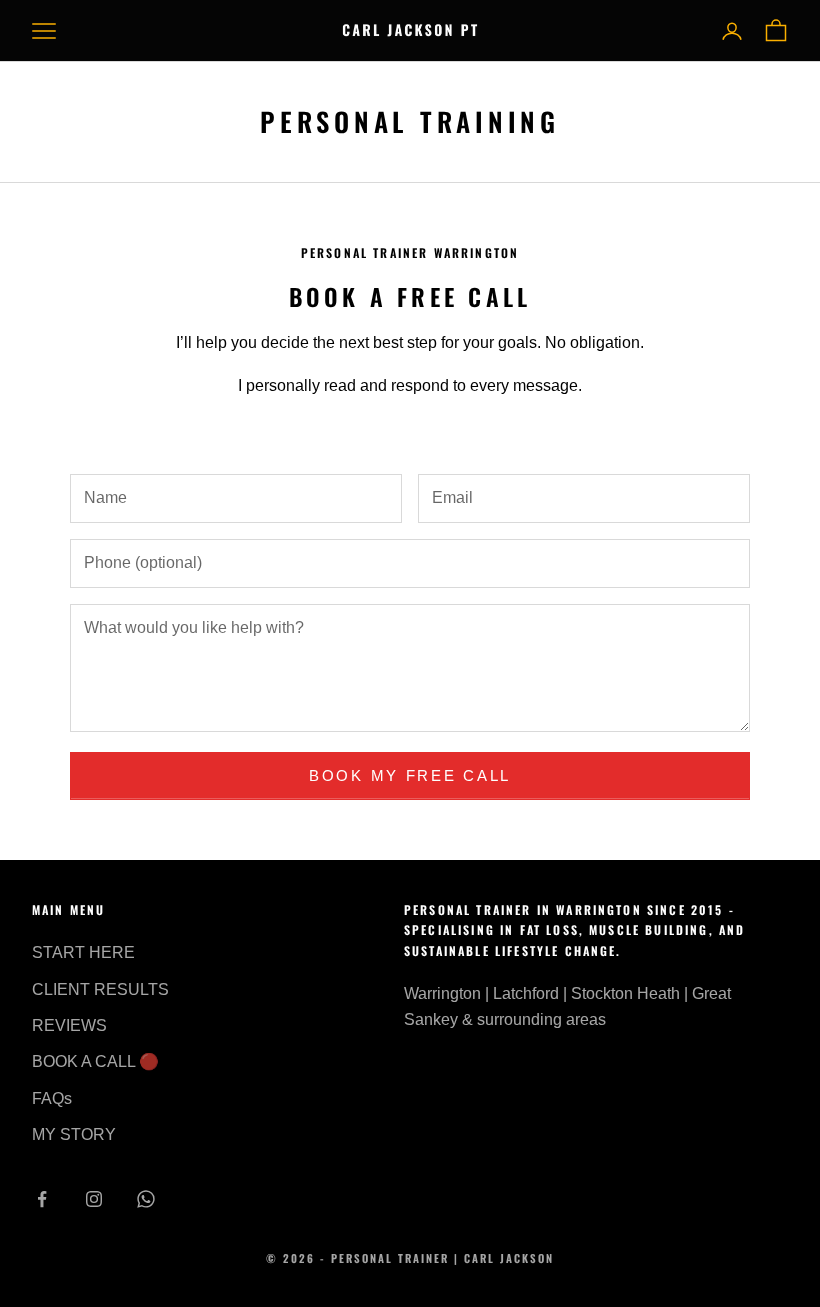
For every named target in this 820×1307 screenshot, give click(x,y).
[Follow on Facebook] (42, 1199)
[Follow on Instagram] (94, 1199)
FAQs (52, 1098)
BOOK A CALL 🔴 (95, 1061)
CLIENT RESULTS (100, 989)
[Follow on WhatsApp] (146, 1199)
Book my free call (410, 775)
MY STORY (74, 1134)
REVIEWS (69, 1025)
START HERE (83, 952)
